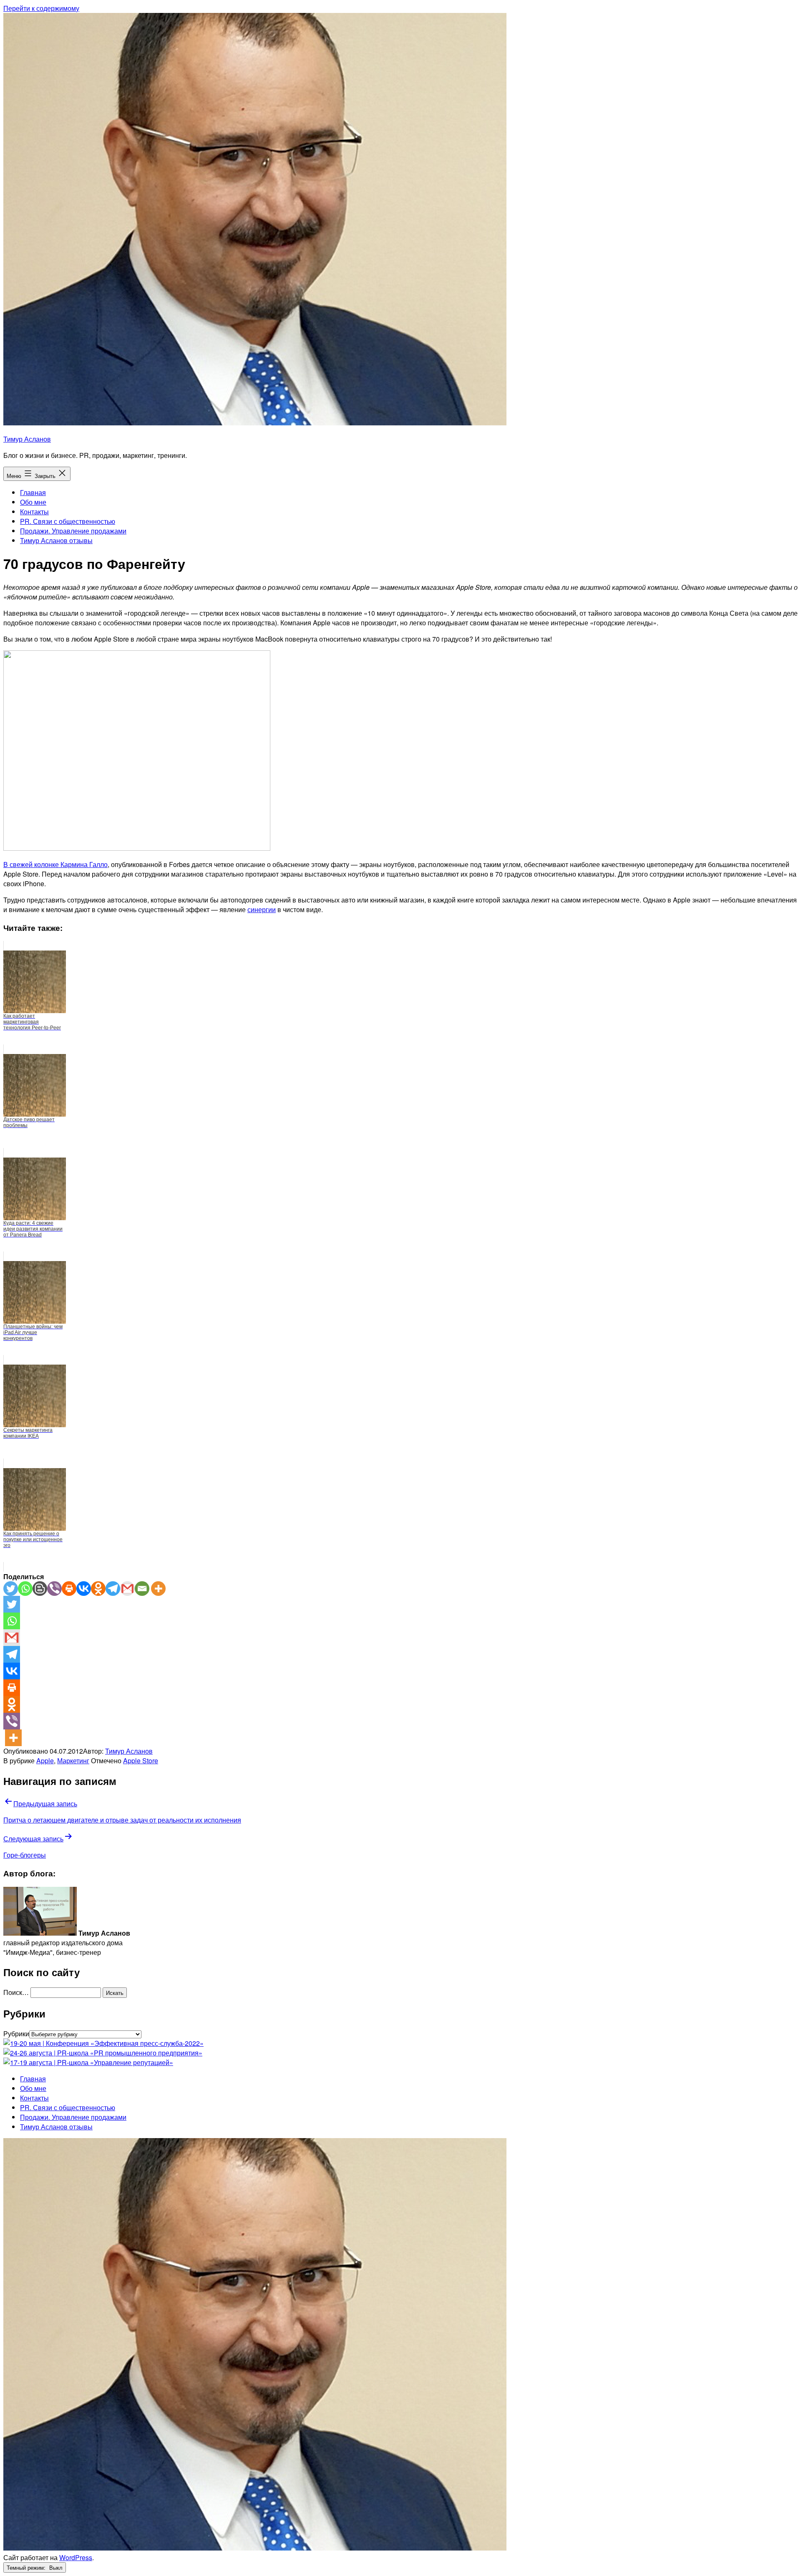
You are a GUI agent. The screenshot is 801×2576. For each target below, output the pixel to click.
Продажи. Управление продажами (73, 531)
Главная (33, 492)
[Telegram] (113, 1589)
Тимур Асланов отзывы (56, 540)
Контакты (34, 512)
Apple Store (141, 1761)
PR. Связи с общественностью (68, 521)
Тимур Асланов (27, 439)
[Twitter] (11, 1589)
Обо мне (33, 502)
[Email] (142, 1589)
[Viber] (54, 1589)
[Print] (69, 1589)
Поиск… (16, 1992)
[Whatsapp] (25, 1589)
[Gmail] (127, 1589)
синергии (262, 909)
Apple (45, 1761)
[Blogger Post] (40, 1589)
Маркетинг (73, 1761)
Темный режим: (27, 2567)
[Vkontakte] (84, 1589)
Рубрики (16, 2034)
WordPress (76, 2557)
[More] (158, 1589)
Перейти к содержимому (41, 8)
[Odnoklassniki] (98, 1589)
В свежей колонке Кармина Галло (55, 864)
